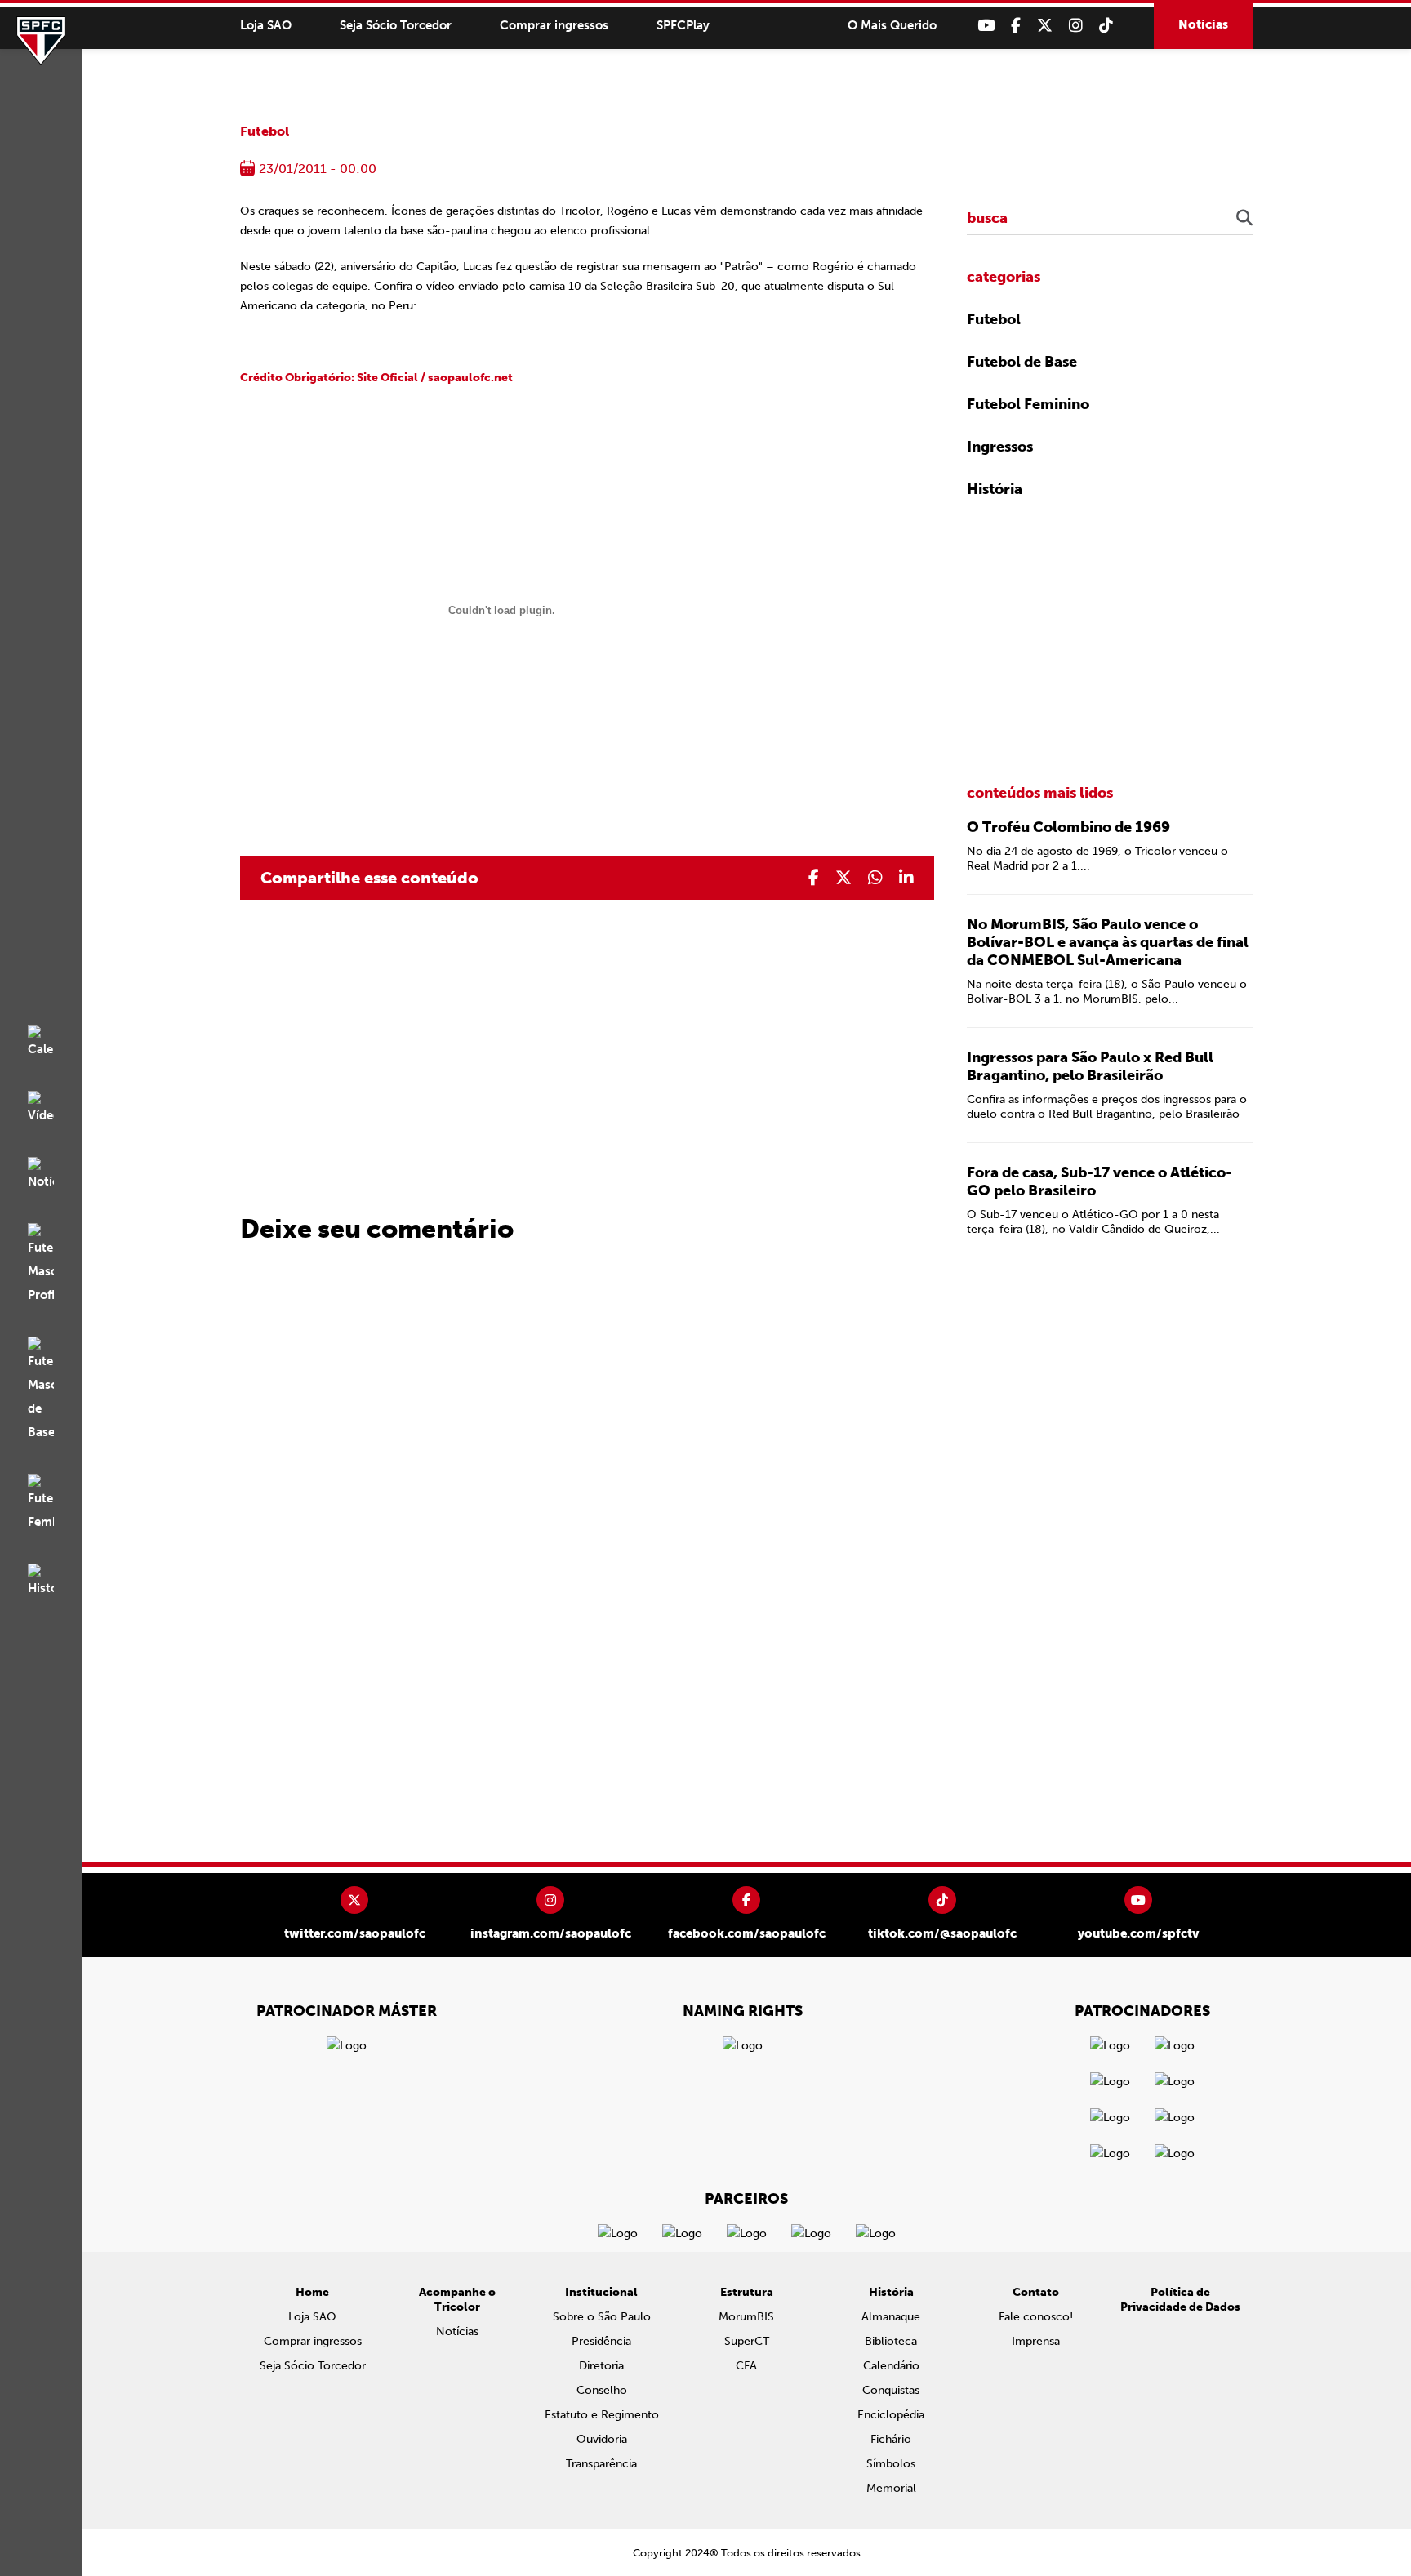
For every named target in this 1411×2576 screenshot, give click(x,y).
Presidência (601, 2341)
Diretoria (601, 2366)
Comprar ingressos (554, 25)
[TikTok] (1106, 26)
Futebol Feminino (1028, 404)
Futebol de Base (1022, 362)
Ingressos (1000, 447)
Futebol (265, 131)
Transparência (601, 2464)
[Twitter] (1045, 26)
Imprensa (1036, 2341)
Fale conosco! (1036, 2317)
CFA (746, 2366)
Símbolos (891, 2464)
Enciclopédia (891, 2415)
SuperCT (747, 2341)
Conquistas (891, 2390)
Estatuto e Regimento (602, 2415)
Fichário (891, 2439)
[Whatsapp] (875, 878)
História (995, 489)
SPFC (41, 41)
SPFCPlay (683, 25)
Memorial (891, 2488)
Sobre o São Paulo (602, 2317)
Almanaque (891, 2317)
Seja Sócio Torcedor (396, 25)
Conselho (602, 2390)
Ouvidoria (602, 2439)
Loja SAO (266, 25)
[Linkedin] (906, 878)
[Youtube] (986, 26)
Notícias (1203, 24)
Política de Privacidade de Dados (1180, 2300)
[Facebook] (1016, 26)
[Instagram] (1076, 26)
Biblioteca (891, 2341)
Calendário (891, 2366)
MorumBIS (746, 2317)
